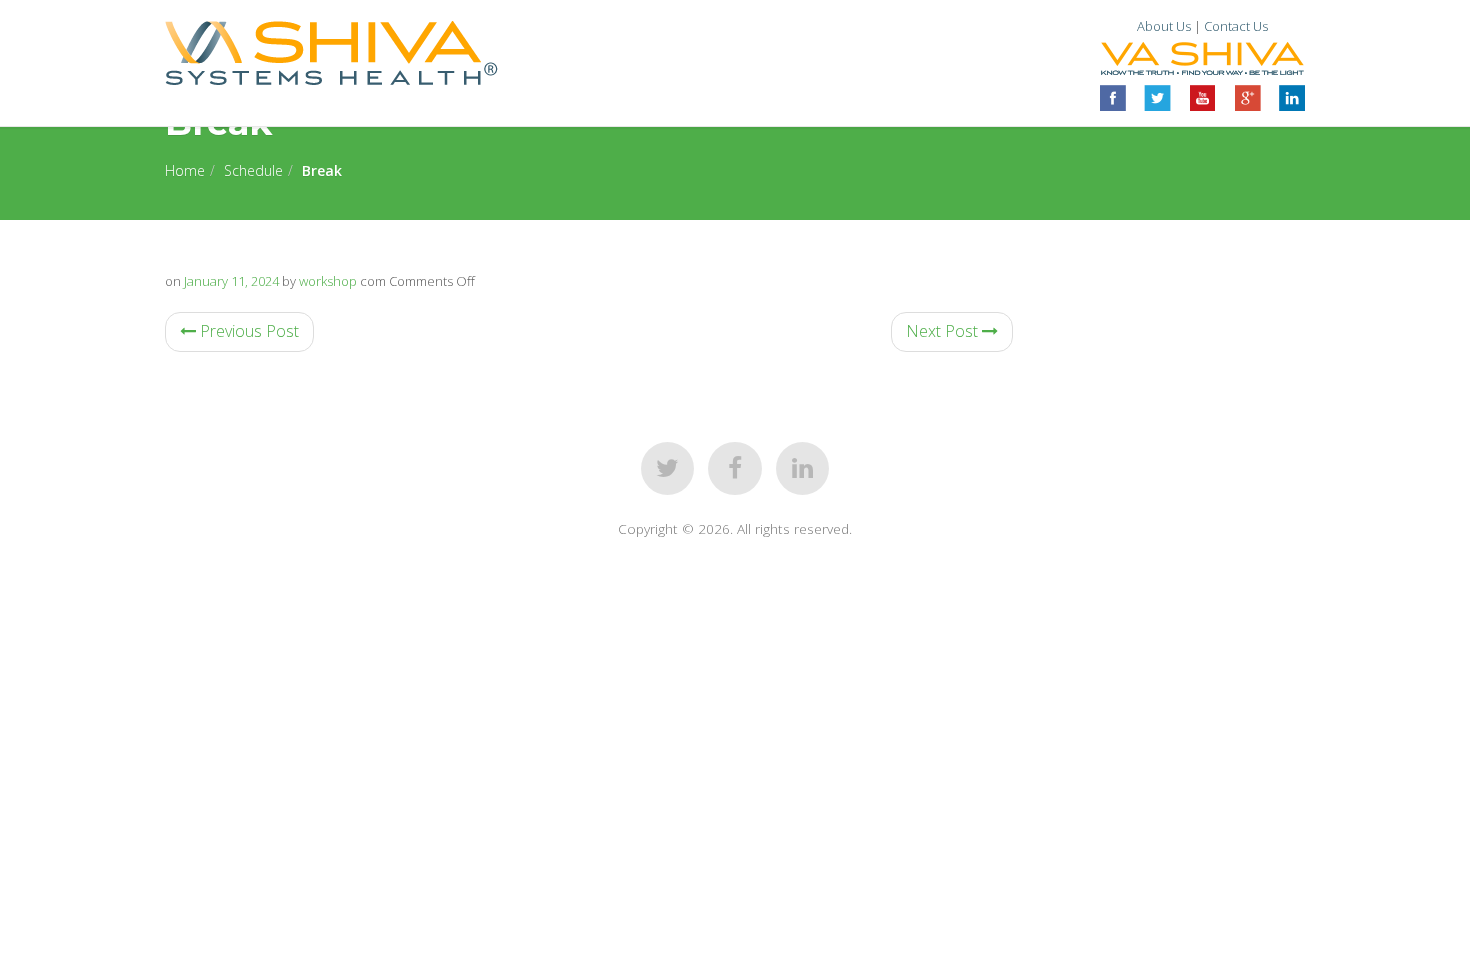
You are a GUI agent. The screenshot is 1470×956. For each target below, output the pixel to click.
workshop (328, 281)
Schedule (253, 170)
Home (185, 170)
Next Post (944, 331)
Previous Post (247, 331)
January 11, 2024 (231, 281)
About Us (1164, 26)
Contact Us (1236, 26)
